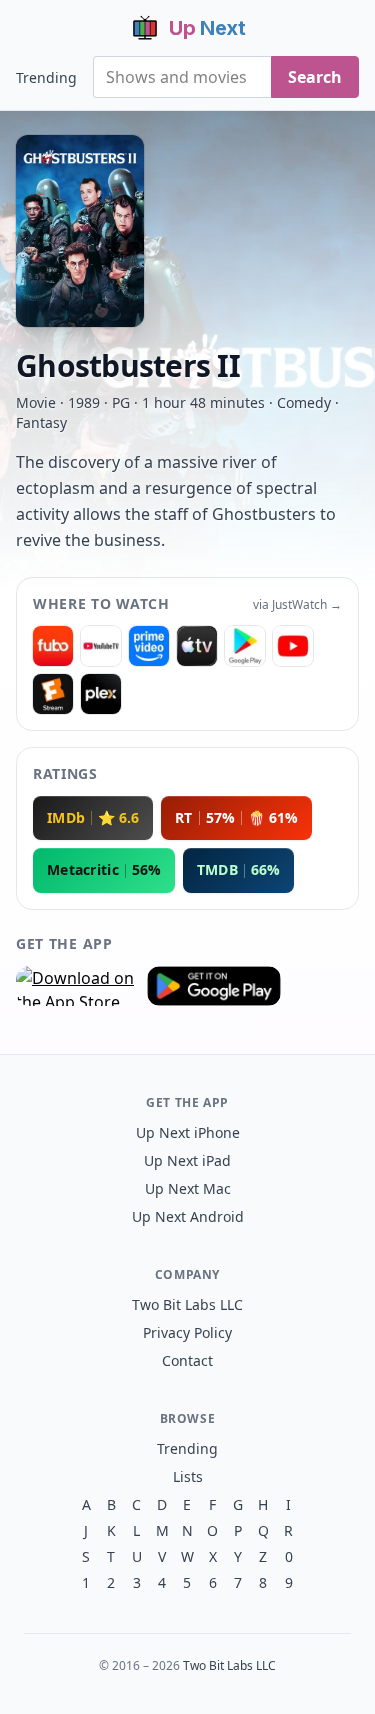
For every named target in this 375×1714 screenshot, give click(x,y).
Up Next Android (188, 1216)
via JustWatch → (297, 605)
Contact (187, 1360)
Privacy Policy (187, 1332)
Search (315, 77)
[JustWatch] (53, 646)
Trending (46, 77)
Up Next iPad (187, 1160)
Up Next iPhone (188, 1132)
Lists (188, 1476)
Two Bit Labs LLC (187, 1304)
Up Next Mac (188, 1188)
